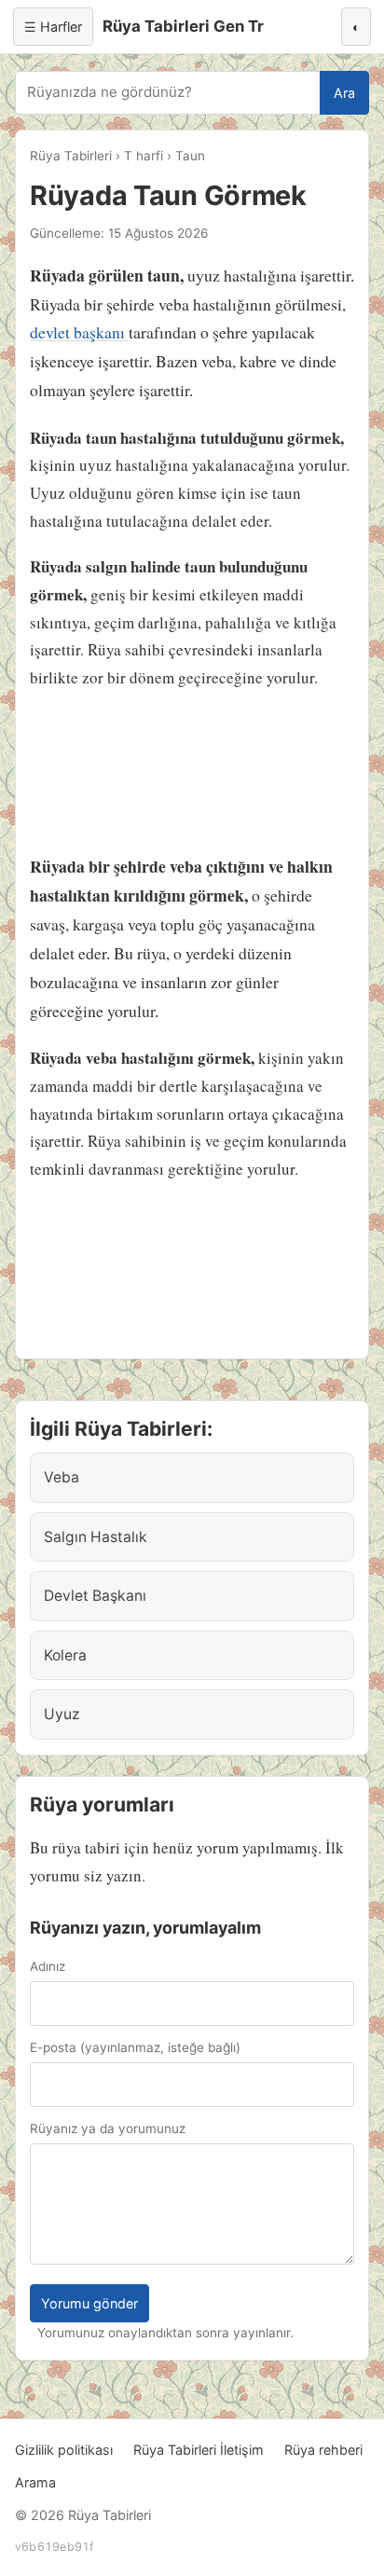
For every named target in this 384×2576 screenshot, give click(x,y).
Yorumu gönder (89, 2303)
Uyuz (62, 1714)
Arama (35, 2482)
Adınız (48, 1966)
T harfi (144, 156)
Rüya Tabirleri (71, 156)
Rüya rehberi (323, 2450)
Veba (62, 1477)
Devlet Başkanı (95, 1596)
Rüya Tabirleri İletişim (199, 2450)
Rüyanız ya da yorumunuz (108, 2128)
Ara (344, 93)
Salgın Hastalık (96, 1537)
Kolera (65, 1655)
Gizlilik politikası (64, 2450)
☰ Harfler (53, 27)
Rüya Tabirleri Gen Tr (183, 26)
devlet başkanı (79, 332)
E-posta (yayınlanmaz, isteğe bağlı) (135, 2047)
